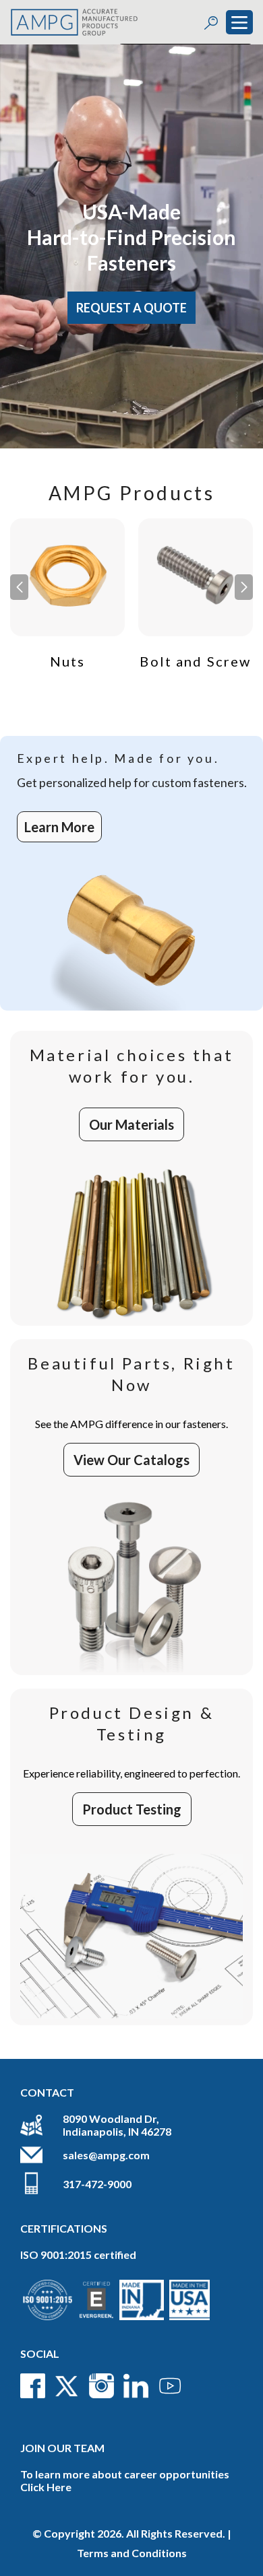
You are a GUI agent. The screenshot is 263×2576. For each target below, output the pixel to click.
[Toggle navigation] (239, 22)
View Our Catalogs (131, 1460)
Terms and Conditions (132, 2553)
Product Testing (132, 1809)
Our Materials (131, 1124)
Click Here (46, 2487)
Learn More (59, 827)
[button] (244, 587)
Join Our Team (62, 2448)
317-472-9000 (97, 2184)
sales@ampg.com (106, 2155)
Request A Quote (131, 308)
